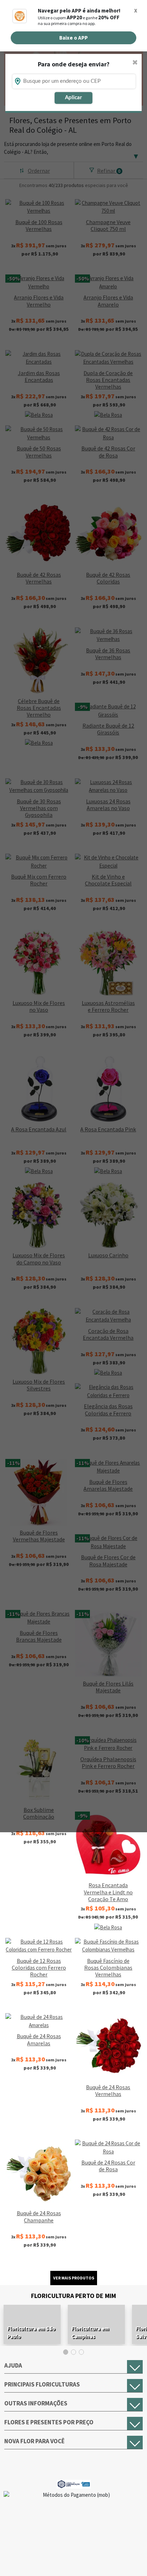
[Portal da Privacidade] (74, 2483)
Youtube (92, 2561)
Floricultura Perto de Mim (73, 2296)
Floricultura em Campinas (90, 2332)
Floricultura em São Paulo (31, 2332)
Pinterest (129, 2561)
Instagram (55, 2561)
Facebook (18, 2561)
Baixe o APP (73, 38)
